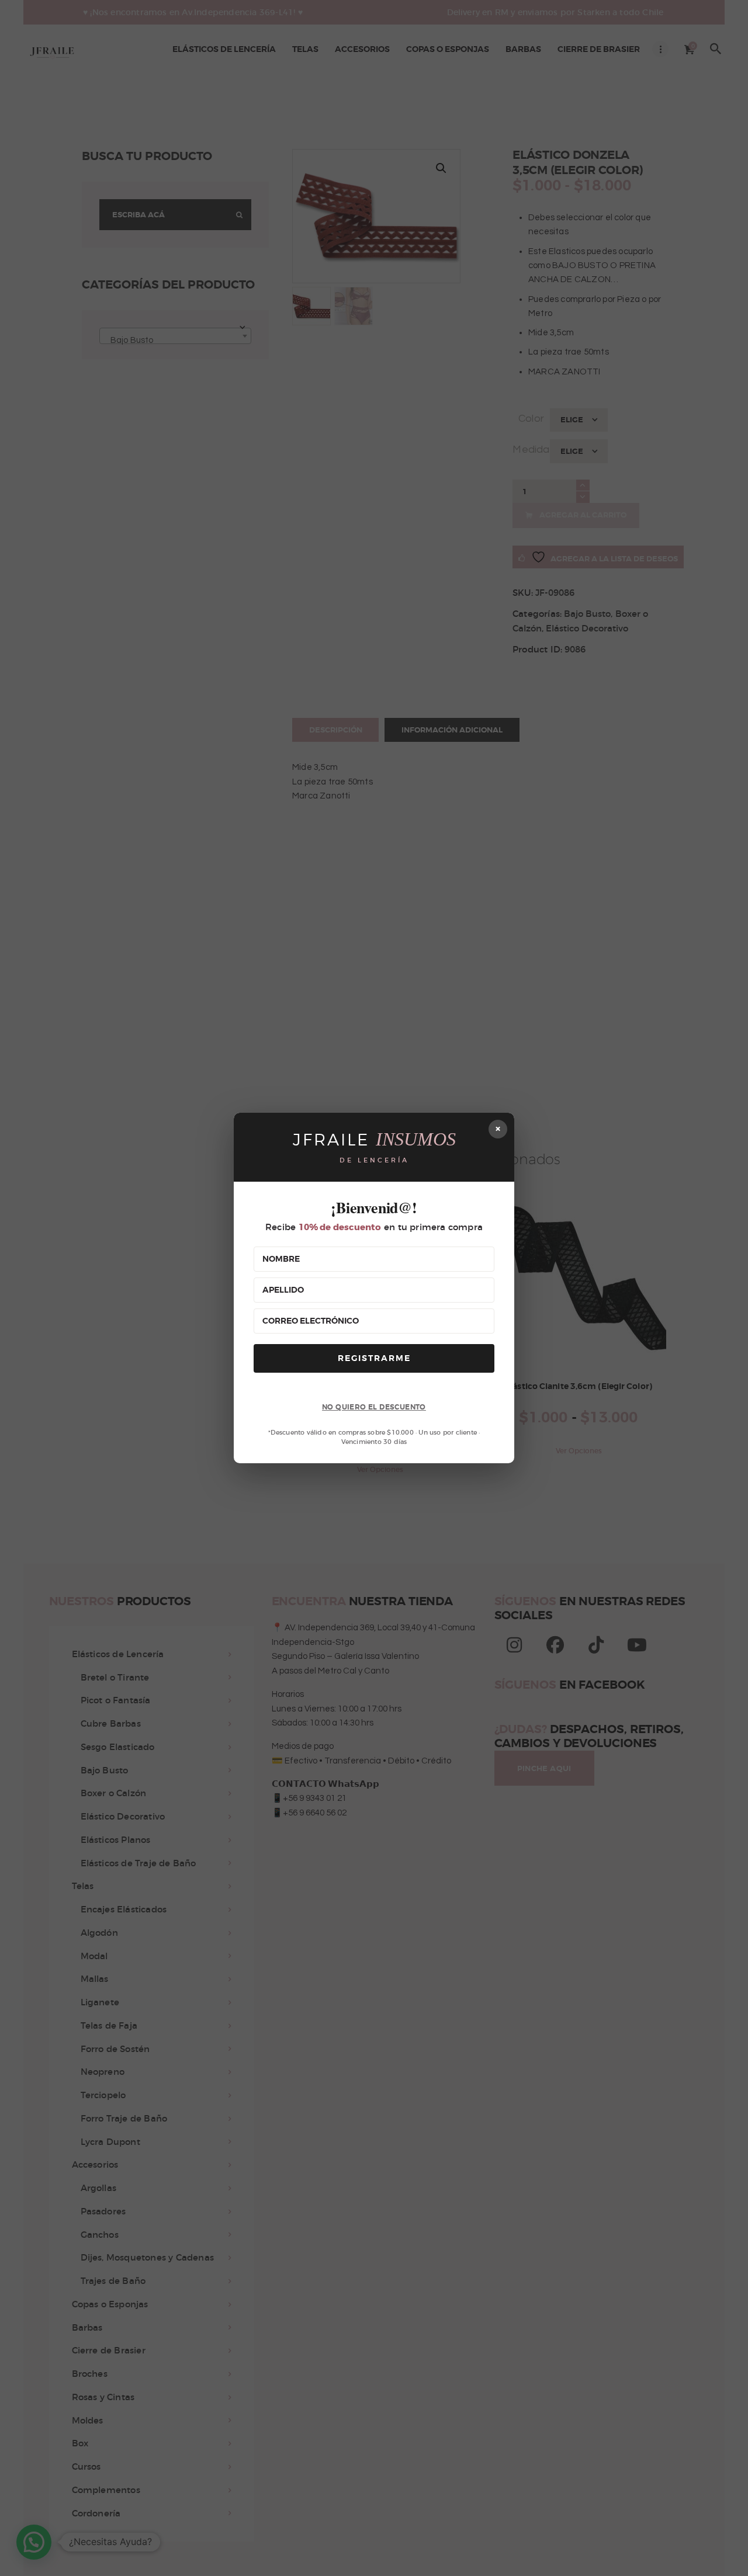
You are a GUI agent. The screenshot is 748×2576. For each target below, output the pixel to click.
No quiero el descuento (374, 1407)
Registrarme (374, 1358)
